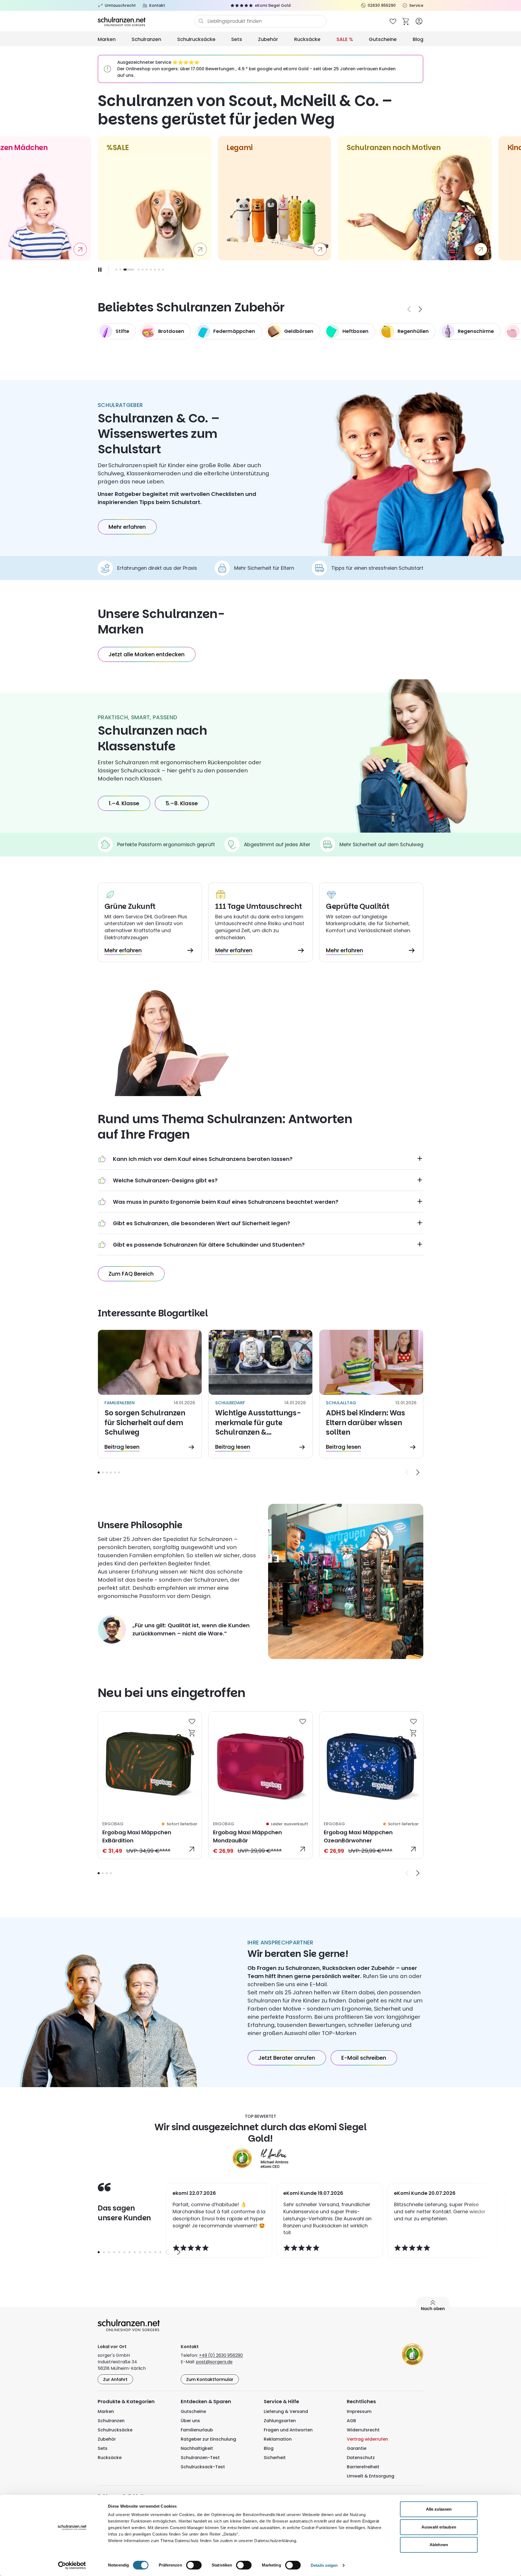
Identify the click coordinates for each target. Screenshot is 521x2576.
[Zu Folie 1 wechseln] (116, 270)
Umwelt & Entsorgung (371, 2476)
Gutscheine (383, 39)
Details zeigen (324, 2565)
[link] (150, 1785)
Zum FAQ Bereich (131, 1274)
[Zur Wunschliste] (393, 21)
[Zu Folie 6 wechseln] (147, 270)
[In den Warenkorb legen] (192, 1733)
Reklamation (278, 2439)
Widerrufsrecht (363, 2430)
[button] (99, 1472)
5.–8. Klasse (182, 803)
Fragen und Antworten (288, 2430)
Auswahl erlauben (439, 2527)
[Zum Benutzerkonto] (419, 21)
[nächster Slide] (420, 309)
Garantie (357, 2448)
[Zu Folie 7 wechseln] (151, 270)
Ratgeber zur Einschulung (208, 2439)
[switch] (194, 2565)
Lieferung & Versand (286, 2411)
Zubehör (268, 39)
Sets (237, 39)
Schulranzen (146, 39)
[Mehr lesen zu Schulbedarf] (260, 1394)
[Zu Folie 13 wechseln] (161, 2252)
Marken (107, 39)
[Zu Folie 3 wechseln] (124, 270)
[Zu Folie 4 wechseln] (111, 1472)
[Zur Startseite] (146, 21)
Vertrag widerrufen (367, 2439)
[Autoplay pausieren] (100, 270)
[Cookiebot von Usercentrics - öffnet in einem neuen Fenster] (72, 2565)
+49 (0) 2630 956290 (221, 2355)
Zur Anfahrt (115, 2379)
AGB (351, 2421)
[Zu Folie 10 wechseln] (163, 270)
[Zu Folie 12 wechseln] (155, 2252)
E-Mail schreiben (364, 2058)
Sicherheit (275, 2458)
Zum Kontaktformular (210, 2379)
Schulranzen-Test (200, 2458)
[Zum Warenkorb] (406, 21)
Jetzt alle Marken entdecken (147, 654)
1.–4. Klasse (124, 803)
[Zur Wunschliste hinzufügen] (192, 1721)
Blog (418, 39)
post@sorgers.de (214, 2362)
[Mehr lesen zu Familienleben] (150, 1394)
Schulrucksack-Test (203, 2467)
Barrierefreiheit (363, 2467)
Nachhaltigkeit (197, 2448)
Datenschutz (361, 2458)
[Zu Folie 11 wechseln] (150, 2252)
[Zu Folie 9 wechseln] (159, 270)
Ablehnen (439, 2545)
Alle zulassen (439, 2509)
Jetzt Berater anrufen (287, 2058)
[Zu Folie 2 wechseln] (120, 270)
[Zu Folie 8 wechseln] (155, 270)
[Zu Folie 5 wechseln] (143, 270)
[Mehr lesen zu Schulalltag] (371, 1394)
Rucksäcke (307, 39)
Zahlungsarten (280, 2421)
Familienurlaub (197, 2430)
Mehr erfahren (127, 527)
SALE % (345, 39)
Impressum (359, 2411)
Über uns (190, 2421)
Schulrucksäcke (196, 39)
